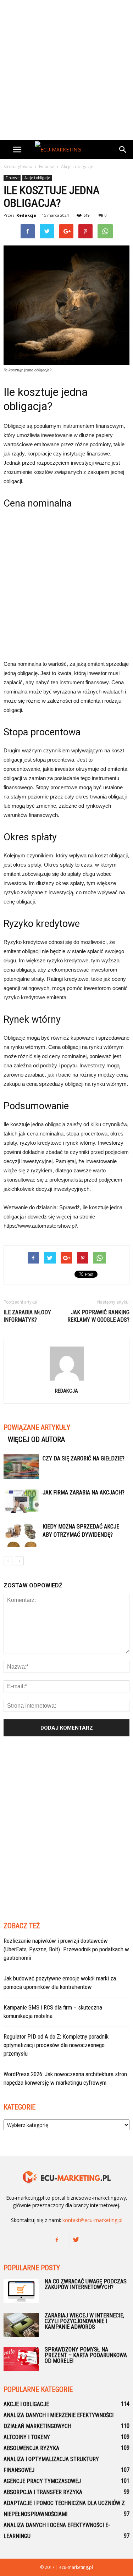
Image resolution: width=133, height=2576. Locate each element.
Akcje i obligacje (37, 178)
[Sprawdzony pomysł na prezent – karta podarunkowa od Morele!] (21, 2359)
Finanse (12, 178)
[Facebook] (57, 2240)
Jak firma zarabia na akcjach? (84, 1492)
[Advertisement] (66, 70)
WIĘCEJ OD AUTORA (36, 1439)
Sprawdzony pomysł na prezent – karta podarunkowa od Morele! (86, 2355)
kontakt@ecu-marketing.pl (92, 2220)
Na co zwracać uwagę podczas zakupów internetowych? (86, 2284)
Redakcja (26, 215)
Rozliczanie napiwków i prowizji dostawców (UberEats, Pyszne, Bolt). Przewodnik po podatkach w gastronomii (66, 1949)
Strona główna (18, 167)
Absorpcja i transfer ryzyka (43, 2492)
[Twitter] (76, 2240)
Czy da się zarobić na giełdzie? (84, 1458)
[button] (123, 150)
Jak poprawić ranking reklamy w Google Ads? (98, 1316)
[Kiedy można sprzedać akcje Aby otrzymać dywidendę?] (21, 1535)
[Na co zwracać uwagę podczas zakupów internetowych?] (21, 2291)
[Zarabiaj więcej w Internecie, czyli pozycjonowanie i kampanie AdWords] (21, 2325)
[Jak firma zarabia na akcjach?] (21, 1501)
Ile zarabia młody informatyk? (27, 1316)
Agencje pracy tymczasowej (42, 2481)
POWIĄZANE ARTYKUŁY (37, 1427)
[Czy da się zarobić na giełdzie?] (21, 1467)
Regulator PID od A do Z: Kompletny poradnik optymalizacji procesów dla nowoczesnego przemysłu (56, 2045)
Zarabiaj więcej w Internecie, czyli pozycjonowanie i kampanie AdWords (84, 2321)
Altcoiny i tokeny (27, 2437)
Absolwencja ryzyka (31, 2448)
